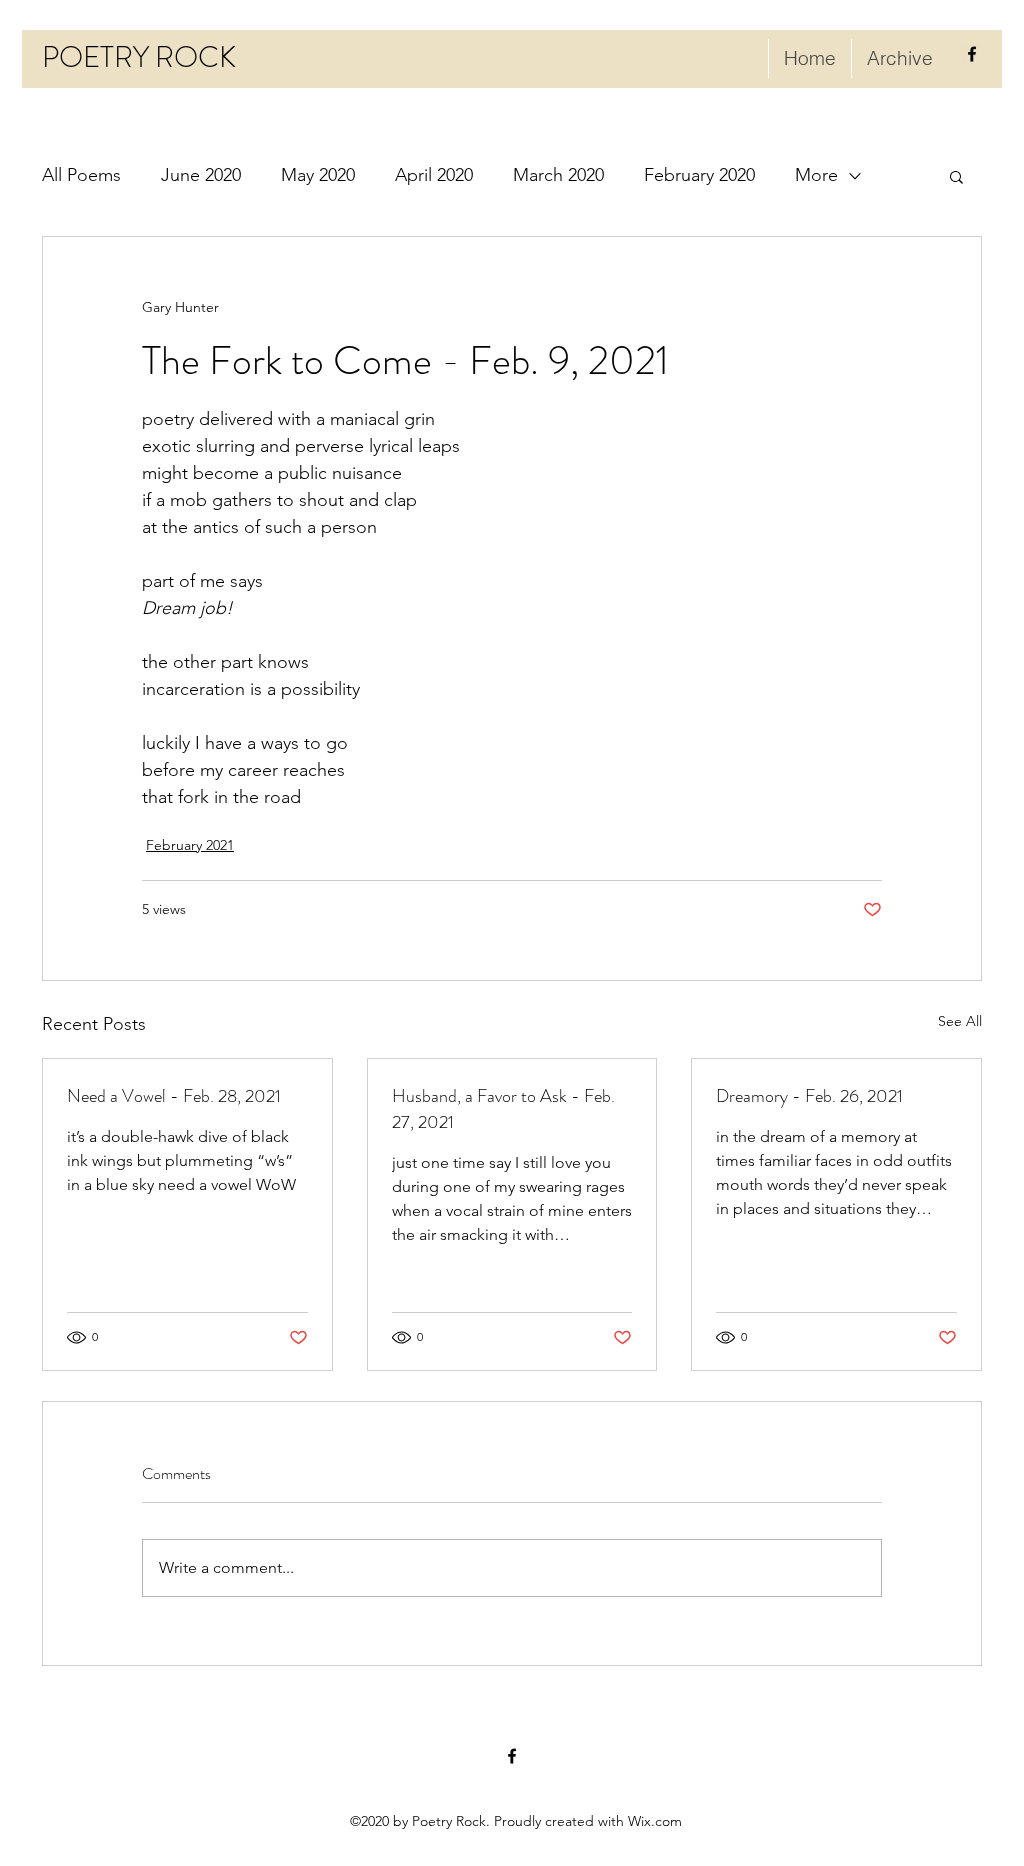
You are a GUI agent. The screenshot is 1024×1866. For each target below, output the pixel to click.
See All (960, 1021)
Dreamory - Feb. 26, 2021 (809, 1096)
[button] (956, 176)
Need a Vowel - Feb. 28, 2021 (174, 1096)
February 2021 (190, 845)
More (816, 175)
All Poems (81, 175)
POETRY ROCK (139, 57)
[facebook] (972, 54)
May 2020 (318, 175)
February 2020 (699, 175)
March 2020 (558, 175)
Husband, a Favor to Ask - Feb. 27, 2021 (503, 1109)
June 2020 (201, 175)
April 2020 (434, 175)
